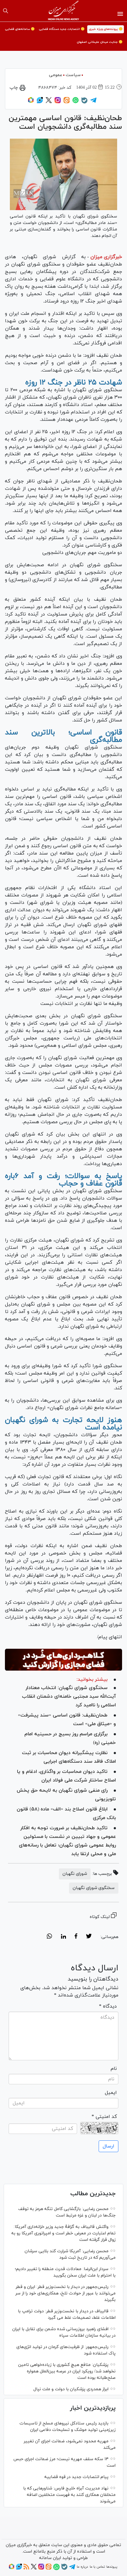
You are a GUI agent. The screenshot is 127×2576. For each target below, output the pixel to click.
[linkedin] (63, 1937)
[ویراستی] (40, 102)
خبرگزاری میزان (106, 257)
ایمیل (111, 2093)
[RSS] (26, 2569)
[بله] (84, 103)
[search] (6, 11)
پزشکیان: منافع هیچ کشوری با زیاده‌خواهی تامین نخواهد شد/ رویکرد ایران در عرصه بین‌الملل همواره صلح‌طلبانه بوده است (67, 2371)
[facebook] (76, 1937)
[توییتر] (49, 102)
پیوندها (112, 2567)
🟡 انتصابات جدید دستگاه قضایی (62, 29)
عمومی (56, 75)
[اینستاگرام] (58, 102)
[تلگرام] (93, 102)
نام (114, 2069)
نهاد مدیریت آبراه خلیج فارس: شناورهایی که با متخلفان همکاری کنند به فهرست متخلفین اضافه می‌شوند (69, 2495)
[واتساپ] (76, 102)
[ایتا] (67, 102)
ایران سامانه (50, 2558)
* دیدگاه (108, 2006)
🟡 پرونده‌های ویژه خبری (106, 29)
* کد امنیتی (104, 2117)
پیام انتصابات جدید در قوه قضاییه (76, 2477)
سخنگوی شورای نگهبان (94, 1888)
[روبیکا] (31, 102)
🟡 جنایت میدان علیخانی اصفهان (100, 42)
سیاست (73, 75)
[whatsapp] (49, 1937)
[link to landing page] (64, 11)
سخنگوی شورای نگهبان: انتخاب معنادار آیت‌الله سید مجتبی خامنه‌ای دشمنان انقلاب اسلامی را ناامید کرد (69, 1696)
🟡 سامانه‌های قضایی (20, 29)
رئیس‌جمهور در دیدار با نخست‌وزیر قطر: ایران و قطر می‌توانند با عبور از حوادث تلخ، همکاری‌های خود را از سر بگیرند (66, 2293)
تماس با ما (97, 2567)
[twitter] (89, 1937)
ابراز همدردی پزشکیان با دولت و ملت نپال (71, 2389)
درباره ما (82, 2567)
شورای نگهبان (75, 1874)
